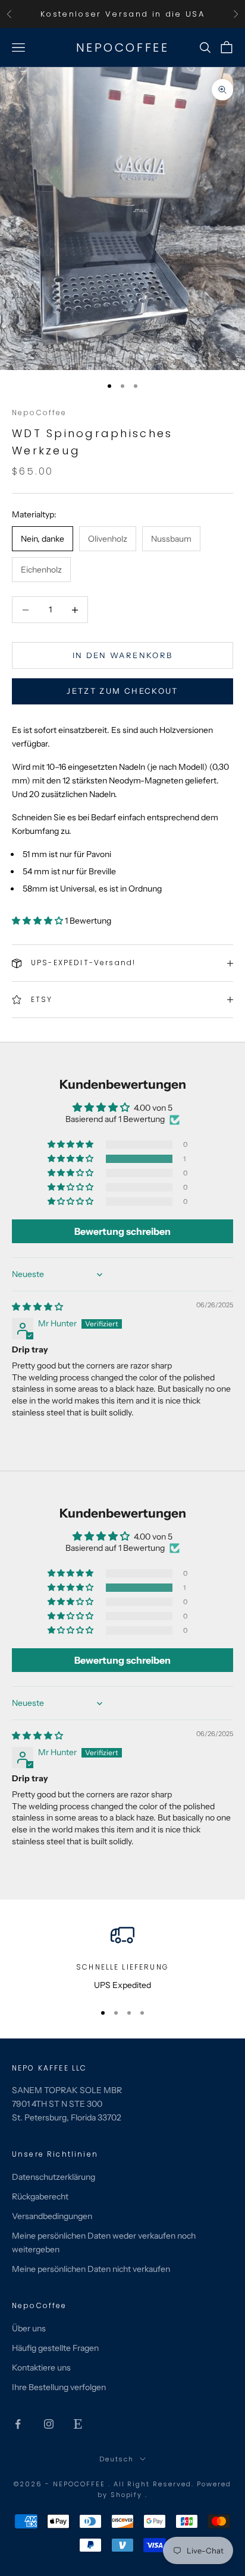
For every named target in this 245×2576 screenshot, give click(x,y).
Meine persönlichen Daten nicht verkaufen (91, 2269)
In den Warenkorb (122, 655)
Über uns (29, 2328)
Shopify (128, 2495)
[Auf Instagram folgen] (49, 2424)
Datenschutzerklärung (54, 2177)
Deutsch (117, 2459)
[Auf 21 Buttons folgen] (78, 2424)
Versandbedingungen (52, 2216)
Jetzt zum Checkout (122, 691)
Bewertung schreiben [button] (122, 1231)
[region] (122, 1957)
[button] (38, 921)
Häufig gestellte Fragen (55, 2348)
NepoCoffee (40, 413)
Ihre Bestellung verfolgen (59, 2387)
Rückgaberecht (40, 2196)
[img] (37, 1307)
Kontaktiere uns (41, 2368)
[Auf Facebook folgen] (18, 2424)
